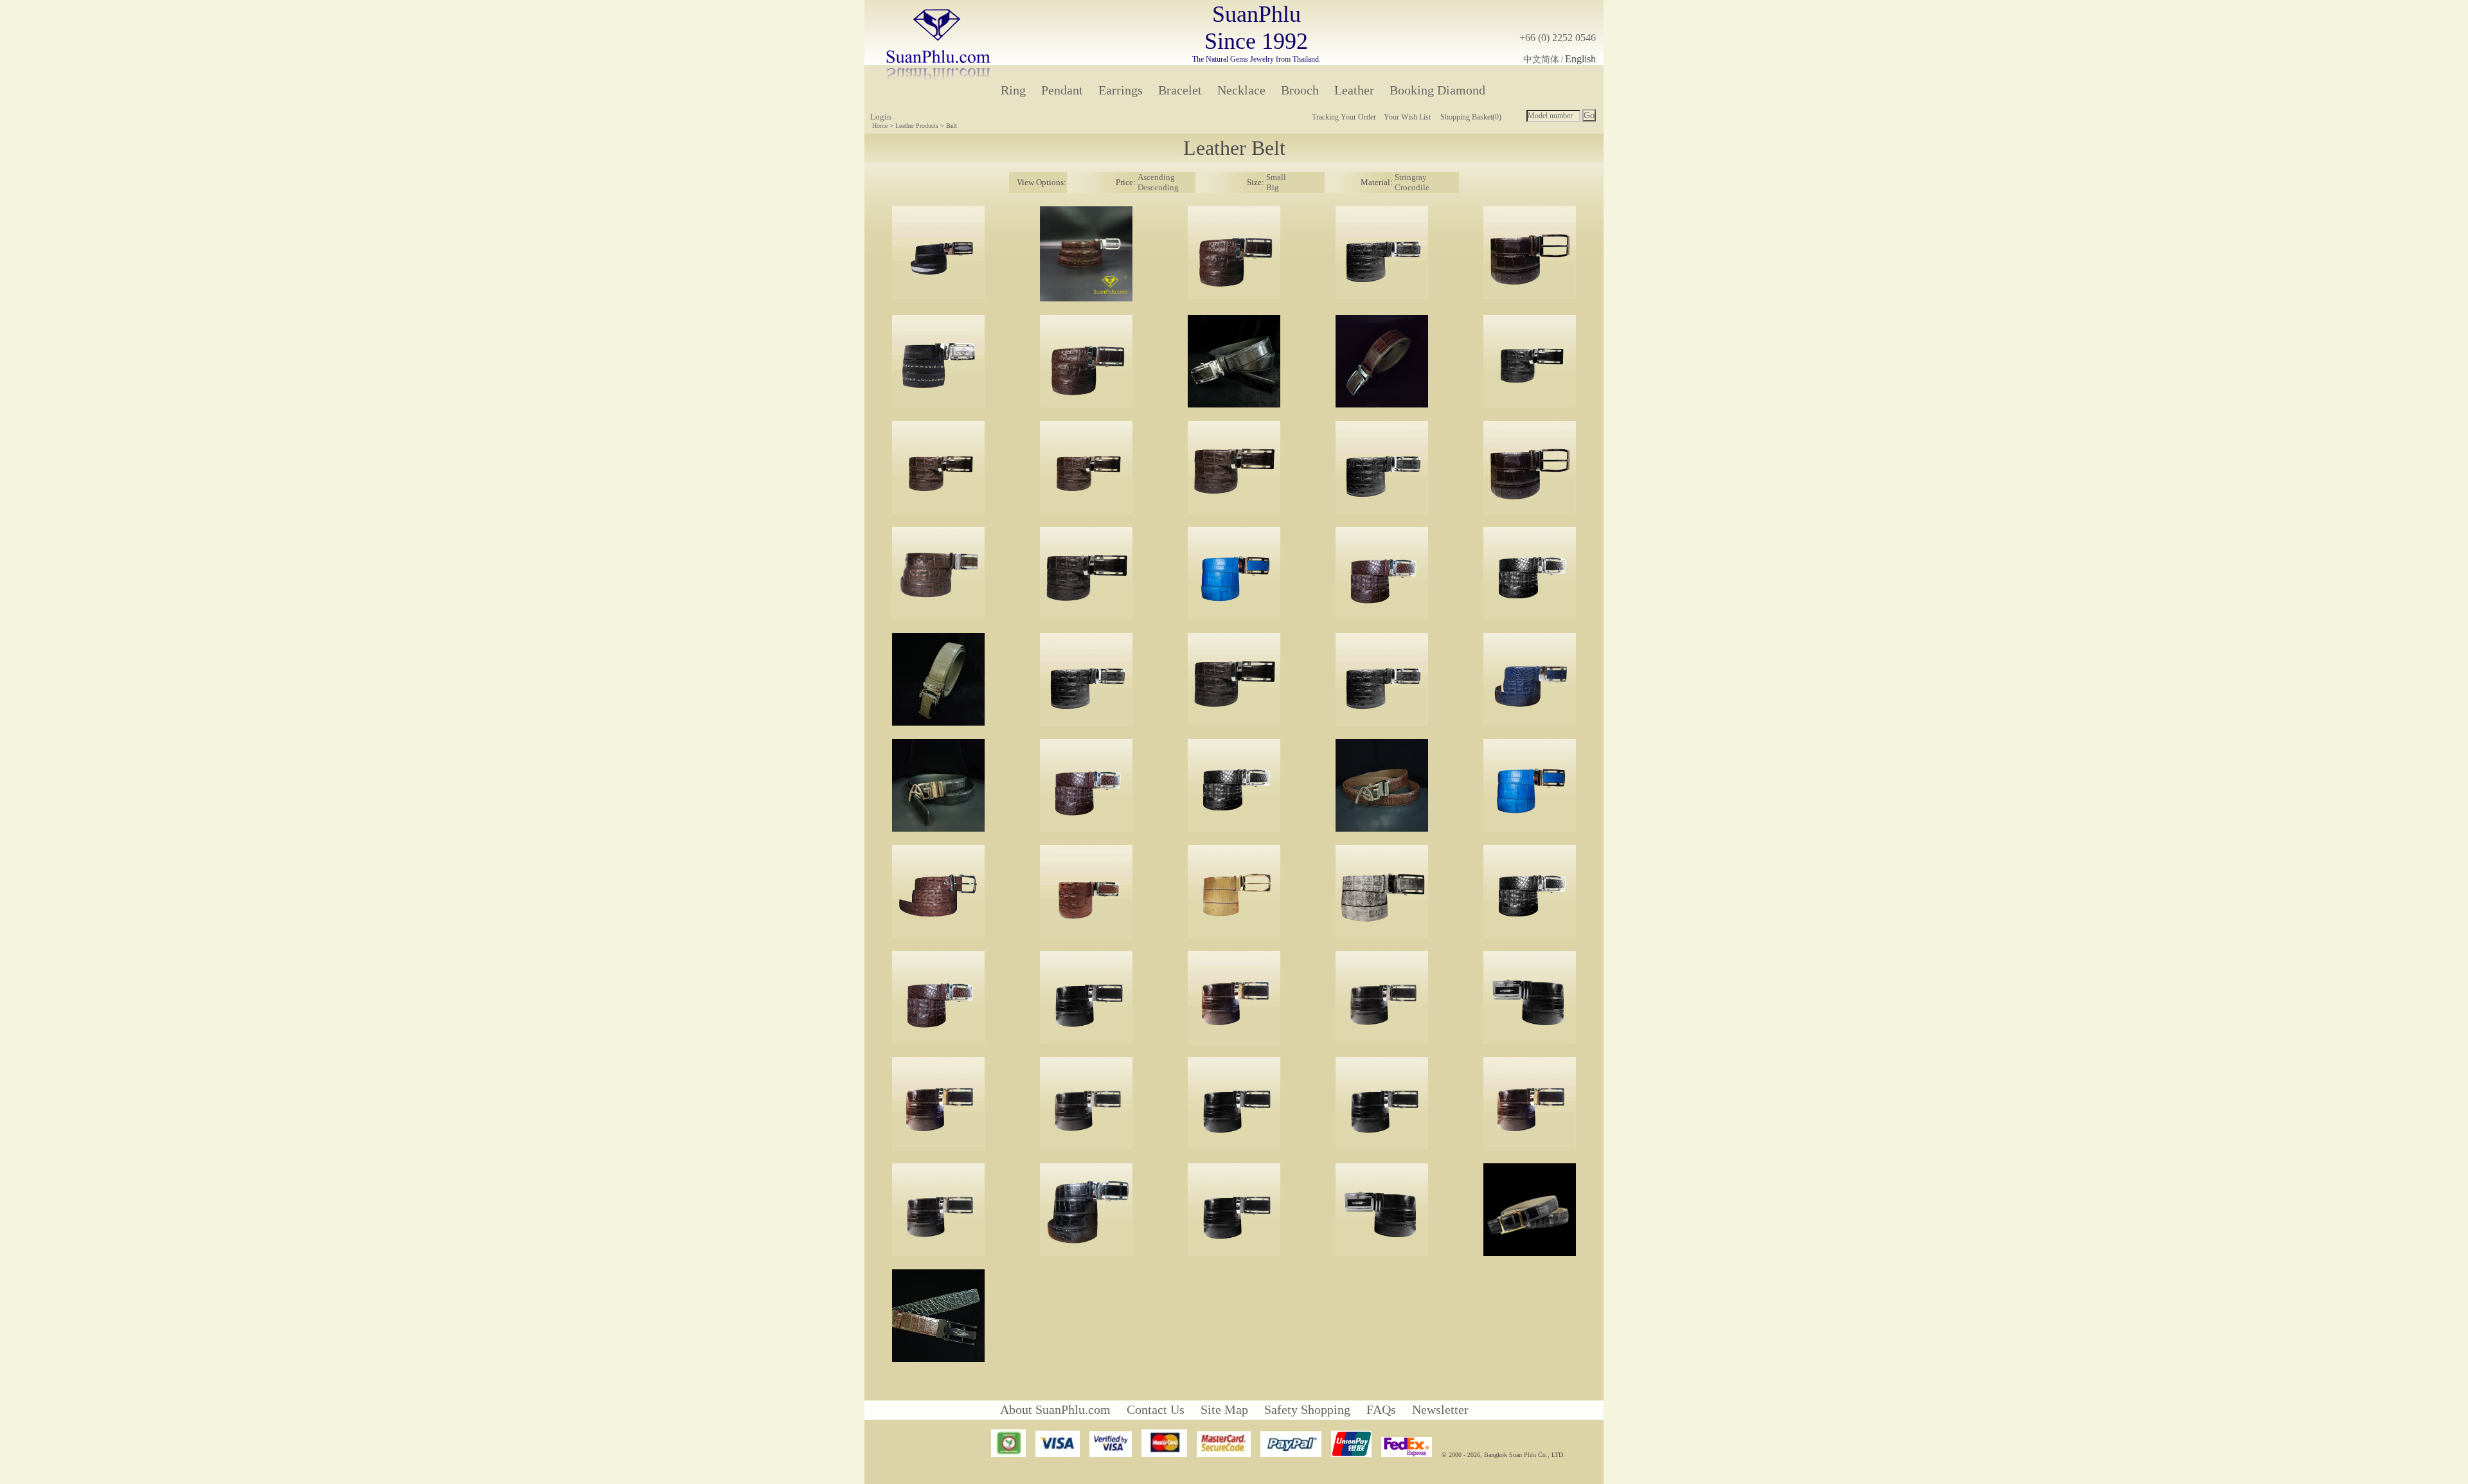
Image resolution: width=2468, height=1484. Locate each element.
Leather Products (917, 126)
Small (1276, 177)
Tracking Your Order (1344, 117)
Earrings (1121, 90)
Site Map (1224, 1409)
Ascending (1156, 177)
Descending (1158, 187)
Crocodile (1412, 187)
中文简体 (1541, 59)
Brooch (1300, 90)
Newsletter (1440, 1409)
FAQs (1381, 1409)
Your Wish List (1407, 117)
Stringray (1411, 177)
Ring (1013, 90)
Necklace (1241, 90)
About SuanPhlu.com (1055, 1409)
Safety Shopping (1307, 1409)
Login (881, 117)
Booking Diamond (1437, 90)
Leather (1354, 90)
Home (880, 126)
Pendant (1062, 90)
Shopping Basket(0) (1471, 117)
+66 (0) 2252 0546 (1558, 38)
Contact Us (1156, 1409)
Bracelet (1180, 90)
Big (1273, 187)
